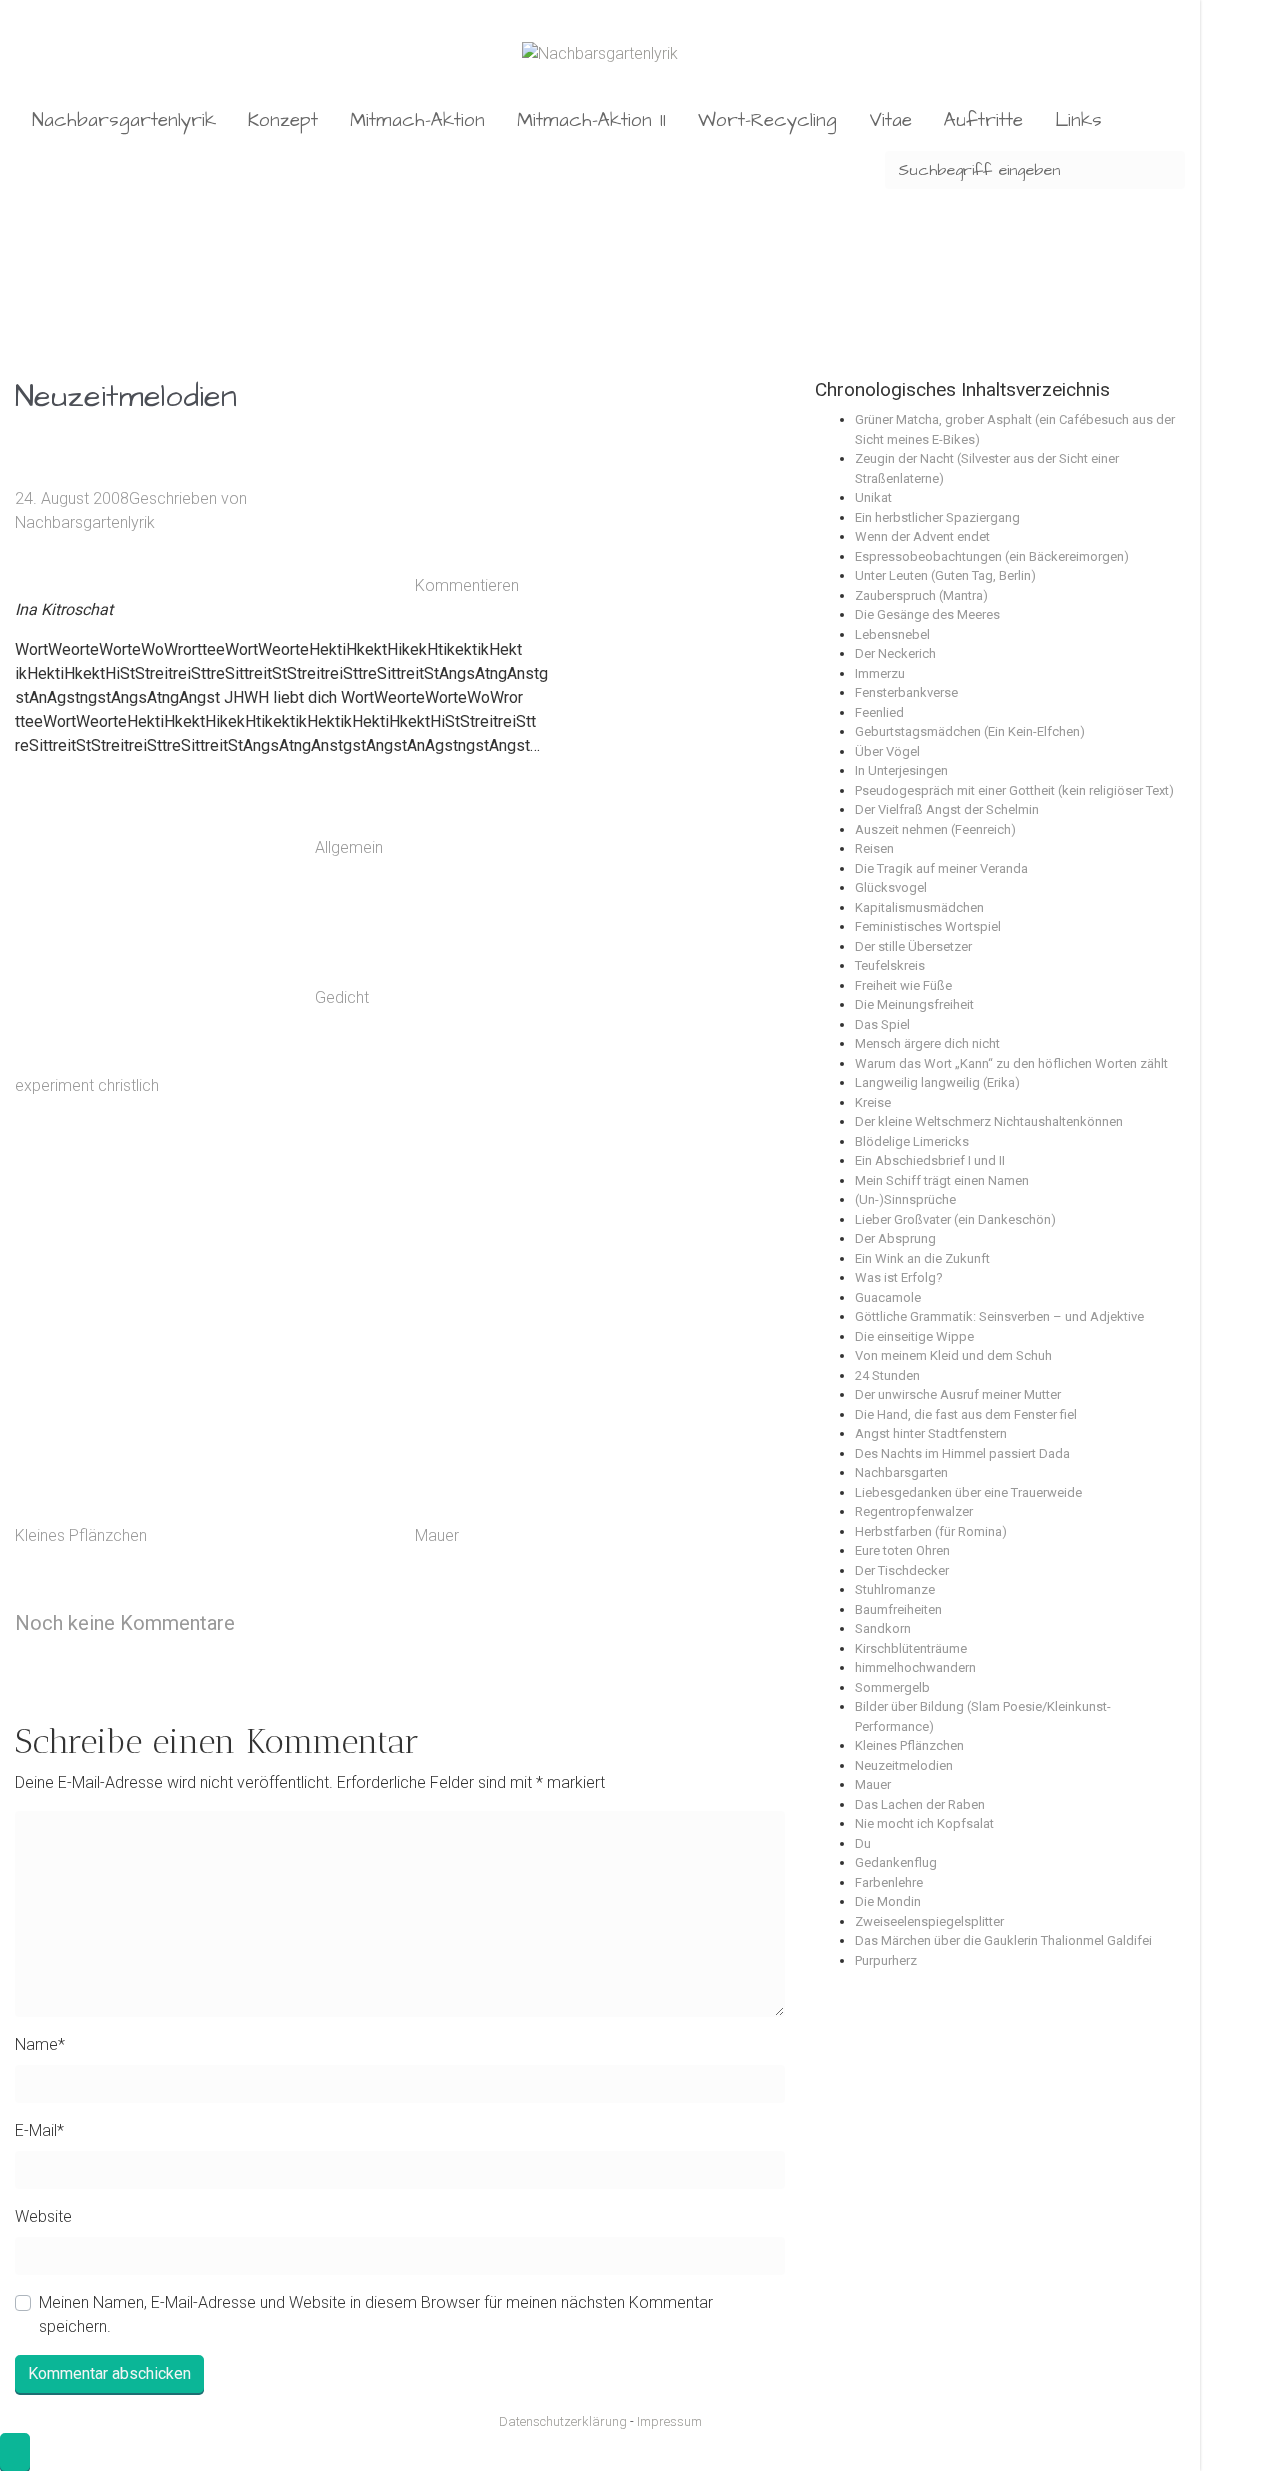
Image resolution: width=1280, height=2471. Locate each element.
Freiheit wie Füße (903, 985)
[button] (15, 2452)
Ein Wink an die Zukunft (922, 1258)
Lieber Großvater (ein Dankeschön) (955, 1219)
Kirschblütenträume (911, 1648)
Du (863, 1843)
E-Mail (39, 2130)
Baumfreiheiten (898, 1609)
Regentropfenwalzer (914, 1511)
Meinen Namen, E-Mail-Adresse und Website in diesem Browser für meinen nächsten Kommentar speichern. (376, 2314)
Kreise (873, 1102)
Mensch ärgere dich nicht (927, 1043)
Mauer (437, 1535)
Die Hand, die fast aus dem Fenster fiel (966, 1414)
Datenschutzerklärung (563, 2421)
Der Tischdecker (902, 1570)
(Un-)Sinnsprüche (905, 1199)
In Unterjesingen (901, 770)
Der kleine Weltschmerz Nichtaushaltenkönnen (989, 1121)
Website (43, 2216)
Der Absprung (895, 1238)
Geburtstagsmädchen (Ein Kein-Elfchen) (970, 731)
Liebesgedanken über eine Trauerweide (968, 1492)
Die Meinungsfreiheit (914, 1004)
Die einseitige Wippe (914, 1336)
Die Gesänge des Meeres (927, 614)
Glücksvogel (891, 887)
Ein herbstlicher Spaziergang (937, 517)
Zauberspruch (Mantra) (921, 595)
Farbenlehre (889, 1882)
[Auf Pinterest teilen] (565, 1148)
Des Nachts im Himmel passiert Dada (962, 1453)
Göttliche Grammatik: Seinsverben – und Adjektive (999, 1316)
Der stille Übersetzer (913, 946)
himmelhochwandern (915, 1667)
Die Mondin (888, 1901)
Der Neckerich (895, 653)
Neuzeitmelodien (904, 1765)
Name (40, 2044)
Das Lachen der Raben (920, 1804)
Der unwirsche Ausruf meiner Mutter (958, 1394)
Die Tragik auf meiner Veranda (941, 868)
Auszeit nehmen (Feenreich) (935, 829)
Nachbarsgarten (901, 1472)
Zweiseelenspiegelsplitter (929, 1921)
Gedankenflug (896, 1862)
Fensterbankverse (906, 692)
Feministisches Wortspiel (928, 926)
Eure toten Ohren (902, 1550)
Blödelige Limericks (912, 1141)
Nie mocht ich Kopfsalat (924, 1823)
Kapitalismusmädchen (919, 907)
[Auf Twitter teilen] (565, 848)
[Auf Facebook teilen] (565, 998)
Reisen (874, 848)
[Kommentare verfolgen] (400, 1622)
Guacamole (888, 1297)
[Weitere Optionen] (565, 1448)
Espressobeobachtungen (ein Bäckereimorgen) (992, 556)
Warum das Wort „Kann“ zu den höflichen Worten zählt (1011, 1063)
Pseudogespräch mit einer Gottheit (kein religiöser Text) (1014, 790)
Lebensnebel (892, 634)
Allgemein (349, 848)
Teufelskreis (890, 965)
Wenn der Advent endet (922, 536)
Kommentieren (467, 585)
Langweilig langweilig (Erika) (937, 1082)
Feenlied (879, 712)
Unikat (873, 497)
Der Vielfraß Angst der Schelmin (947, 809)
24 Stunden (887, 1375)
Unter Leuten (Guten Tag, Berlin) (945, 575)
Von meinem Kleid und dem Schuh (953, 1355)
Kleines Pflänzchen (81, 1535)
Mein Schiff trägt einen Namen (942, 1180)
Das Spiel (882, 1024)
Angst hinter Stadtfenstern (931, 1433)
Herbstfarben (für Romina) (931, 1531)
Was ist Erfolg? (899, 1277)
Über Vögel (887, 751)
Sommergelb (892, 1687)
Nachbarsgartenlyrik (85, 522)
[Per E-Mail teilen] (565, 1298)
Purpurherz (886, 1960)
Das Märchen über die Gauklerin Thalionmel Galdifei (1003, 1940)
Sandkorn (883, 1628)
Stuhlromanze (895, 1589)
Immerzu (880, 673)
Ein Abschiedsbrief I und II (930, 1160)
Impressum (669, 2421)
